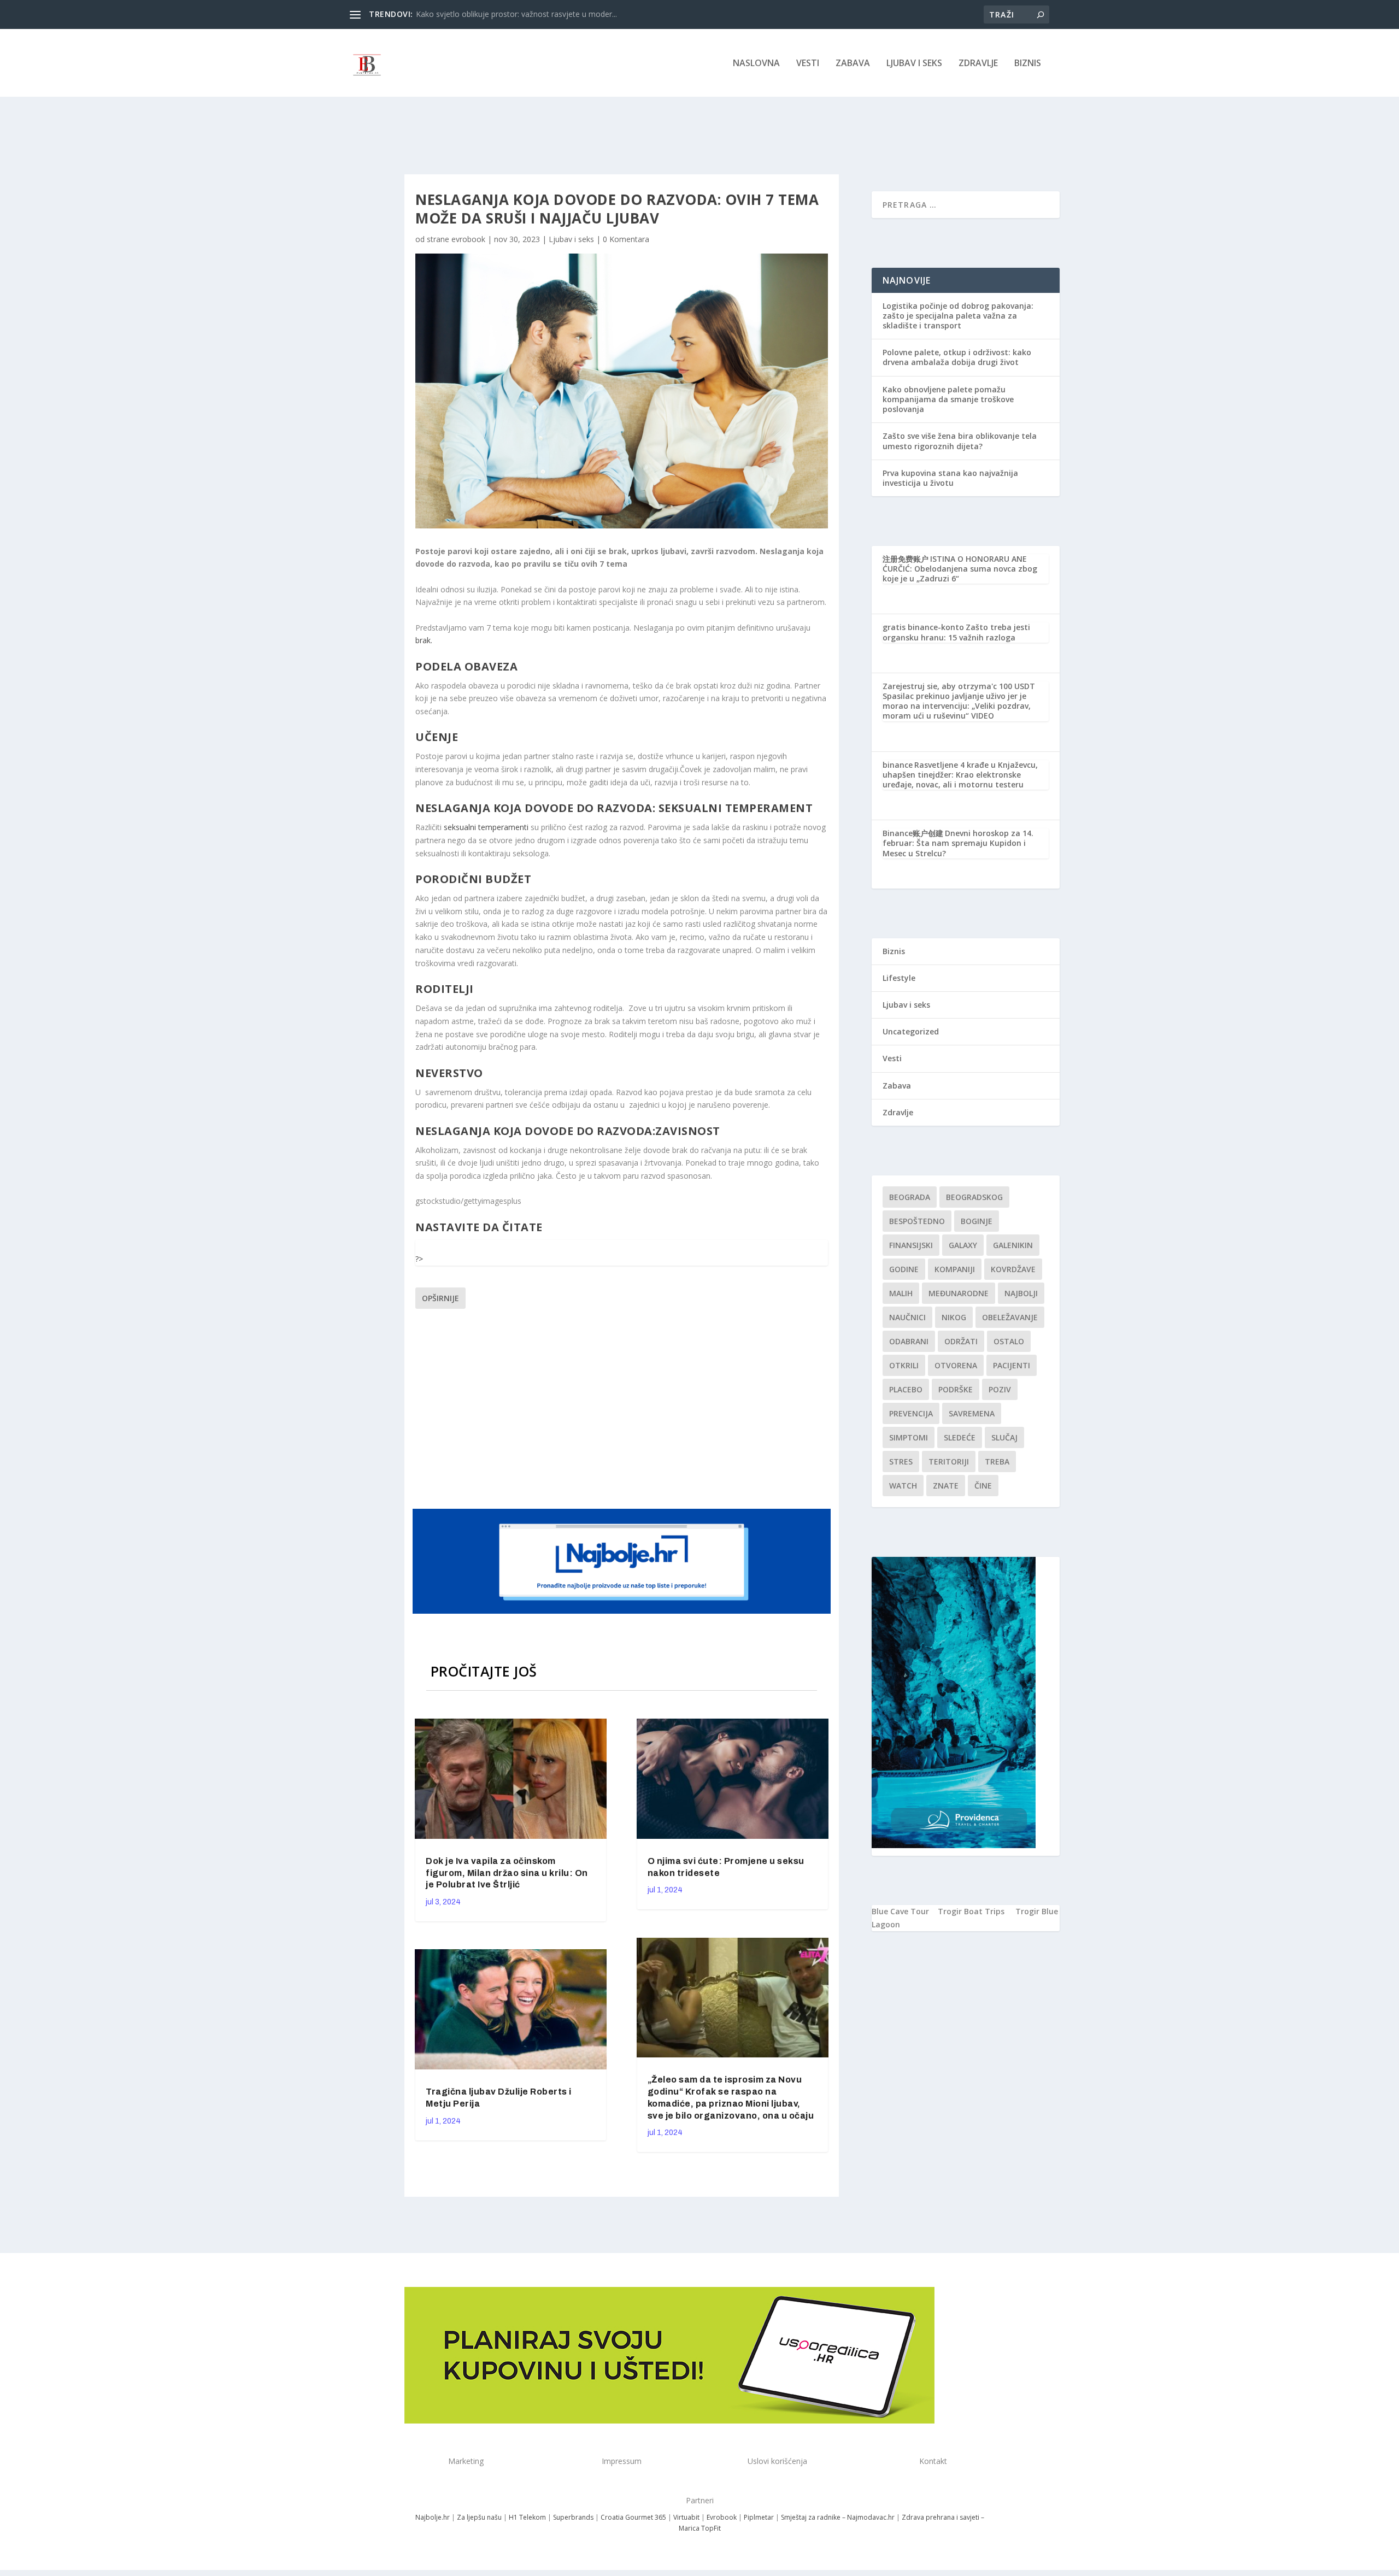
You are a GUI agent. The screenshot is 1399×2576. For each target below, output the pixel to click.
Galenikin (1013, 1245)
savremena (972, 1413)
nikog (954, 1317)
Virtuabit (686, 2517)
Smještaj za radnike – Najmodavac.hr (838, 2517)
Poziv (1000, 1389)
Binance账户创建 (913, 833)
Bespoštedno (917, 1221)
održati (961, 1341)
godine (904, 1269)
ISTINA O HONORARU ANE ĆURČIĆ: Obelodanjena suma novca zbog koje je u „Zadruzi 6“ (960, 569)
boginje (977, 1221)
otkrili (904, 1365)
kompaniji (955, 1269)
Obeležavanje (1010, 1317)
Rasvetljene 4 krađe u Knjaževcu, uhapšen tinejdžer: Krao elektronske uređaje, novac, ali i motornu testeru (960, 775)
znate (946, 1486)
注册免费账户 (906, 559)
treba (997, 1462)
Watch (903, 1486)
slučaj (1004, 1437)
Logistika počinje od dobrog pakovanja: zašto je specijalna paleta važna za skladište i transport (958, 316)
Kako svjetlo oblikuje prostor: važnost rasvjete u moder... (516, 14)
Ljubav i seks (914, 64)
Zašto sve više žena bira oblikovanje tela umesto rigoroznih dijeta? (960, 441)
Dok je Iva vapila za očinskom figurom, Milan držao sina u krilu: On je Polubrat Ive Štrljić (507, 1873)
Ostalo (1009, 1341)
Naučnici (907, 1317)
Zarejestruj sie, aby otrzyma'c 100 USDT (959, 686)
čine (983, 1486)
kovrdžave (1013, 1269)
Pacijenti (1012, 1365)
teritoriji (949, 1462)
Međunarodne (959, 1293)
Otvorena (956, 1365)
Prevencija (911, 1413)
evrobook (468, 239)
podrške (956, 1389)
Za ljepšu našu (479, 2517)
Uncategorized (911, 1031)
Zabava (853, 64)
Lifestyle (899, 978)
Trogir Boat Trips (971, 1911)
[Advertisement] (623, 1407)
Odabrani (909, 1341)
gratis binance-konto (923, 627)
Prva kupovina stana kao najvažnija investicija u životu (950, 478)
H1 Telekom (527, 2517)
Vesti (808, 64)
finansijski (911, 1245)
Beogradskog (974, 1197)
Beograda (910, 1197)
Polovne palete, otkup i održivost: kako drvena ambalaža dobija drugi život (957, 357)
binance (898, 765)
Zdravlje (978, 64)
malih (901, 1293)
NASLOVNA (756, 64)
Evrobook (722, 2517)
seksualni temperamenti (486, 827)
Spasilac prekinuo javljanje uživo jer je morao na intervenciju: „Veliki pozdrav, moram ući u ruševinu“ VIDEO (957, 706)
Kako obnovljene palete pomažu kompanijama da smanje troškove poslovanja (948, 399)
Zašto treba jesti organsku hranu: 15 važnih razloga (956, 632)
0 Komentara (626, 239)
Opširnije (440, 1298)
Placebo (906, 1389)
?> (419, 1259)
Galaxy (963, 1245)
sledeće (960, 1437)
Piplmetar (758, 2517)
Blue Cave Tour (900, 1911)
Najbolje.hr (433, 2517)
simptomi (909, 1437)
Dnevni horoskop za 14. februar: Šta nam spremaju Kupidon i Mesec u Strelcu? (958, 843)
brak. (425, 640)
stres (901, 1462)
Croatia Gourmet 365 (633, 2517)
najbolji (1021, 1293)
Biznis (1028, 64)
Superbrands (573, 2517)
